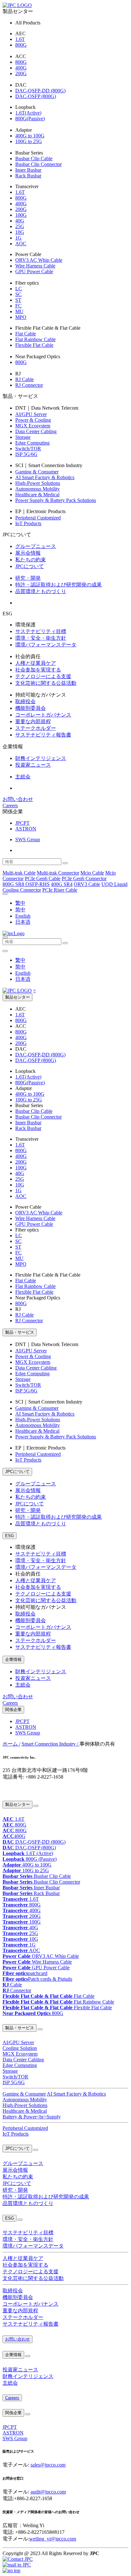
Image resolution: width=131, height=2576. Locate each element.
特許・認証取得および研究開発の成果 (59, 585)
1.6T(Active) (28, 113)
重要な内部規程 (33, 721)
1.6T (20, 39)
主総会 (23, 777)
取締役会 (25, 701)
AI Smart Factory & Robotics (45, 477)
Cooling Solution (20, 2048)
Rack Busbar (28, 176)
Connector (17, 1990)
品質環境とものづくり (41, 591)
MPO (21, 317)
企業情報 (13, 1659)
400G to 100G (30, 136)
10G (20, 232)
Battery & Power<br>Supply (32, 2117)
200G (21, 73)
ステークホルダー (36, 728)
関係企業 (13, 1710)
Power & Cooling (33, 420)
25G (20, 226)
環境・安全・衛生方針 (41, 638)
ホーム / (11, 1744)
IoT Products (28, 523)
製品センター (17, 997)
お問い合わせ (18, 799)
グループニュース (36, 546)
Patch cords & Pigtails (37, 1979)
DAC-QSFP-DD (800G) (40, 91)
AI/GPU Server (31, 414)
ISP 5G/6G (26, 454)
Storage (23, 437)
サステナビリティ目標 (41, 631)
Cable (12, 1985)
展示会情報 (28, 553)
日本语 (23, 922)
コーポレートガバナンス (43, 715)
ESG (10, 1536)
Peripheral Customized (38, 518)
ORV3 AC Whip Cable (39, 260)
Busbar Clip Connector (38, 164)
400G (21, 68)
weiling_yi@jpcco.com (53, 2539)
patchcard (25, 1973)
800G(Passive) (30, 119)
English (23, 916)
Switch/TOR (28, 449)
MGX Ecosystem (33, 426)
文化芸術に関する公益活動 (46, 683)
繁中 (20, 903)
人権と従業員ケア (36, 663)
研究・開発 (28, 578)
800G (21, 45)
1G (18, 238)
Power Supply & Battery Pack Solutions (56, 500)
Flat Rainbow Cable (35, 339)
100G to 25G (29, 141)
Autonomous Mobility (38, 489)
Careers (10, 806)
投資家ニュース (33, 765)
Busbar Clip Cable (34, 159)
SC (18, 294)
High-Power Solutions (38, 483)
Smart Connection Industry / (51, 1744)
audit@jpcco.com (48, 2492)
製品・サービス (20, 1332)
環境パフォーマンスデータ (46, 645)
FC (18, 306)
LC (19, 289)
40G (20, 221)
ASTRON (26, 829)
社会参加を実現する (38, 670)
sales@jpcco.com (48, 2465)
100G (21, 215)
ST (18, 300)
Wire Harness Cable (35, 266)
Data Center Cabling (36, 431)
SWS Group (28, 839)
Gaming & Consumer (37, 472)
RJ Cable (24, 379)
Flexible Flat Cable (34, 345)
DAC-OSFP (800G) (36, 96)
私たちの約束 (31, 560)
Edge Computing (32, 443)
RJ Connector (29, 385)
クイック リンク (15, 1790)
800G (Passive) (30, 1859)
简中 (20, 910)
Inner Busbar (28, 170)
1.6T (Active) (28, 1853)
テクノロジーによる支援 (43, 676)
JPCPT (22, 823)
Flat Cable (26, 334)
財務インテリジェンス (41, 758)
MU (19, 311)
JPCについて (30, 566)
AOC (21, 244)
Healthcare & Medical (37, 495)
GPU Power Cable (34, 271)
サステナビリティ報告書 (43, 735)
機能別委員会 (31, 708)
